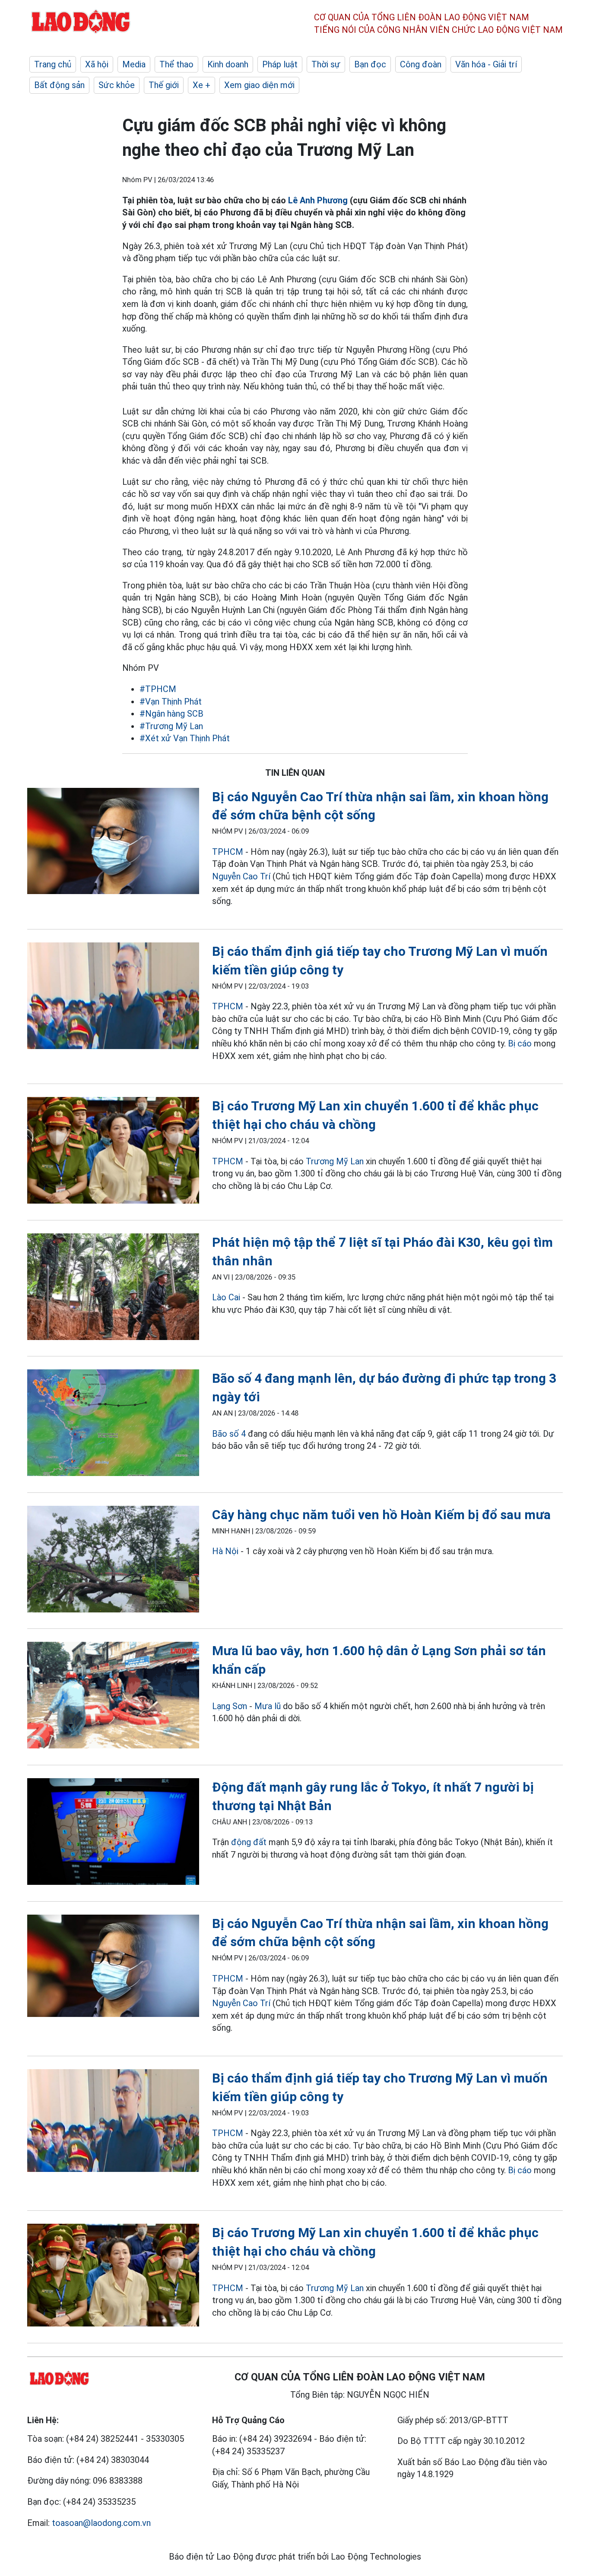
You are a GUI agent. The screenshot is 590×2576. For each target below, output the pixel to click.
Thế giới (164, 85)
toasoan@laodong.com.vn (101, 2523)
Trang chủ (53, 64)
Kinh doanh (228, 64)
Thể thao (176, 64)
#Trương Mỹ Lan (171, 726)
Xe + (201, 85)
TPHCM (228, 852)
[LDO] (113, 843)
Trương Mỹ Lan (335, 1161)
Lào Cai (226, 1297)
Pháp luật (280, 64)
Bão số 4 (229, 1434)
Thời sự (326, 64)
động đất (249, 1842)
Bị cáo (520, 1043)
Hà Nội (225, 1551)
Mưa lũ (268, 1706)
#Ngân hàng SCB (171, 714)
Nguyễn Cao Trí (242, 876)
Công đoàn (421, 64)
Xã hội (97, 64)
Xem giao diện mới (259, 85)
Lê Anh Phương (318, 200)
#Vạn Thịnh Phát (171, 702)
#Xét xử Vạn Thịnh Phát (185, 738)
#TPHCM (158, 689)
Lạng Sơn (230, 1706)
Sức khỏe (117, 85)
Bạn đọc (370, 64)
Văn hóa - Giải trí (486, 64)
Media (134, 64)
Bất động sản (59, 85)
